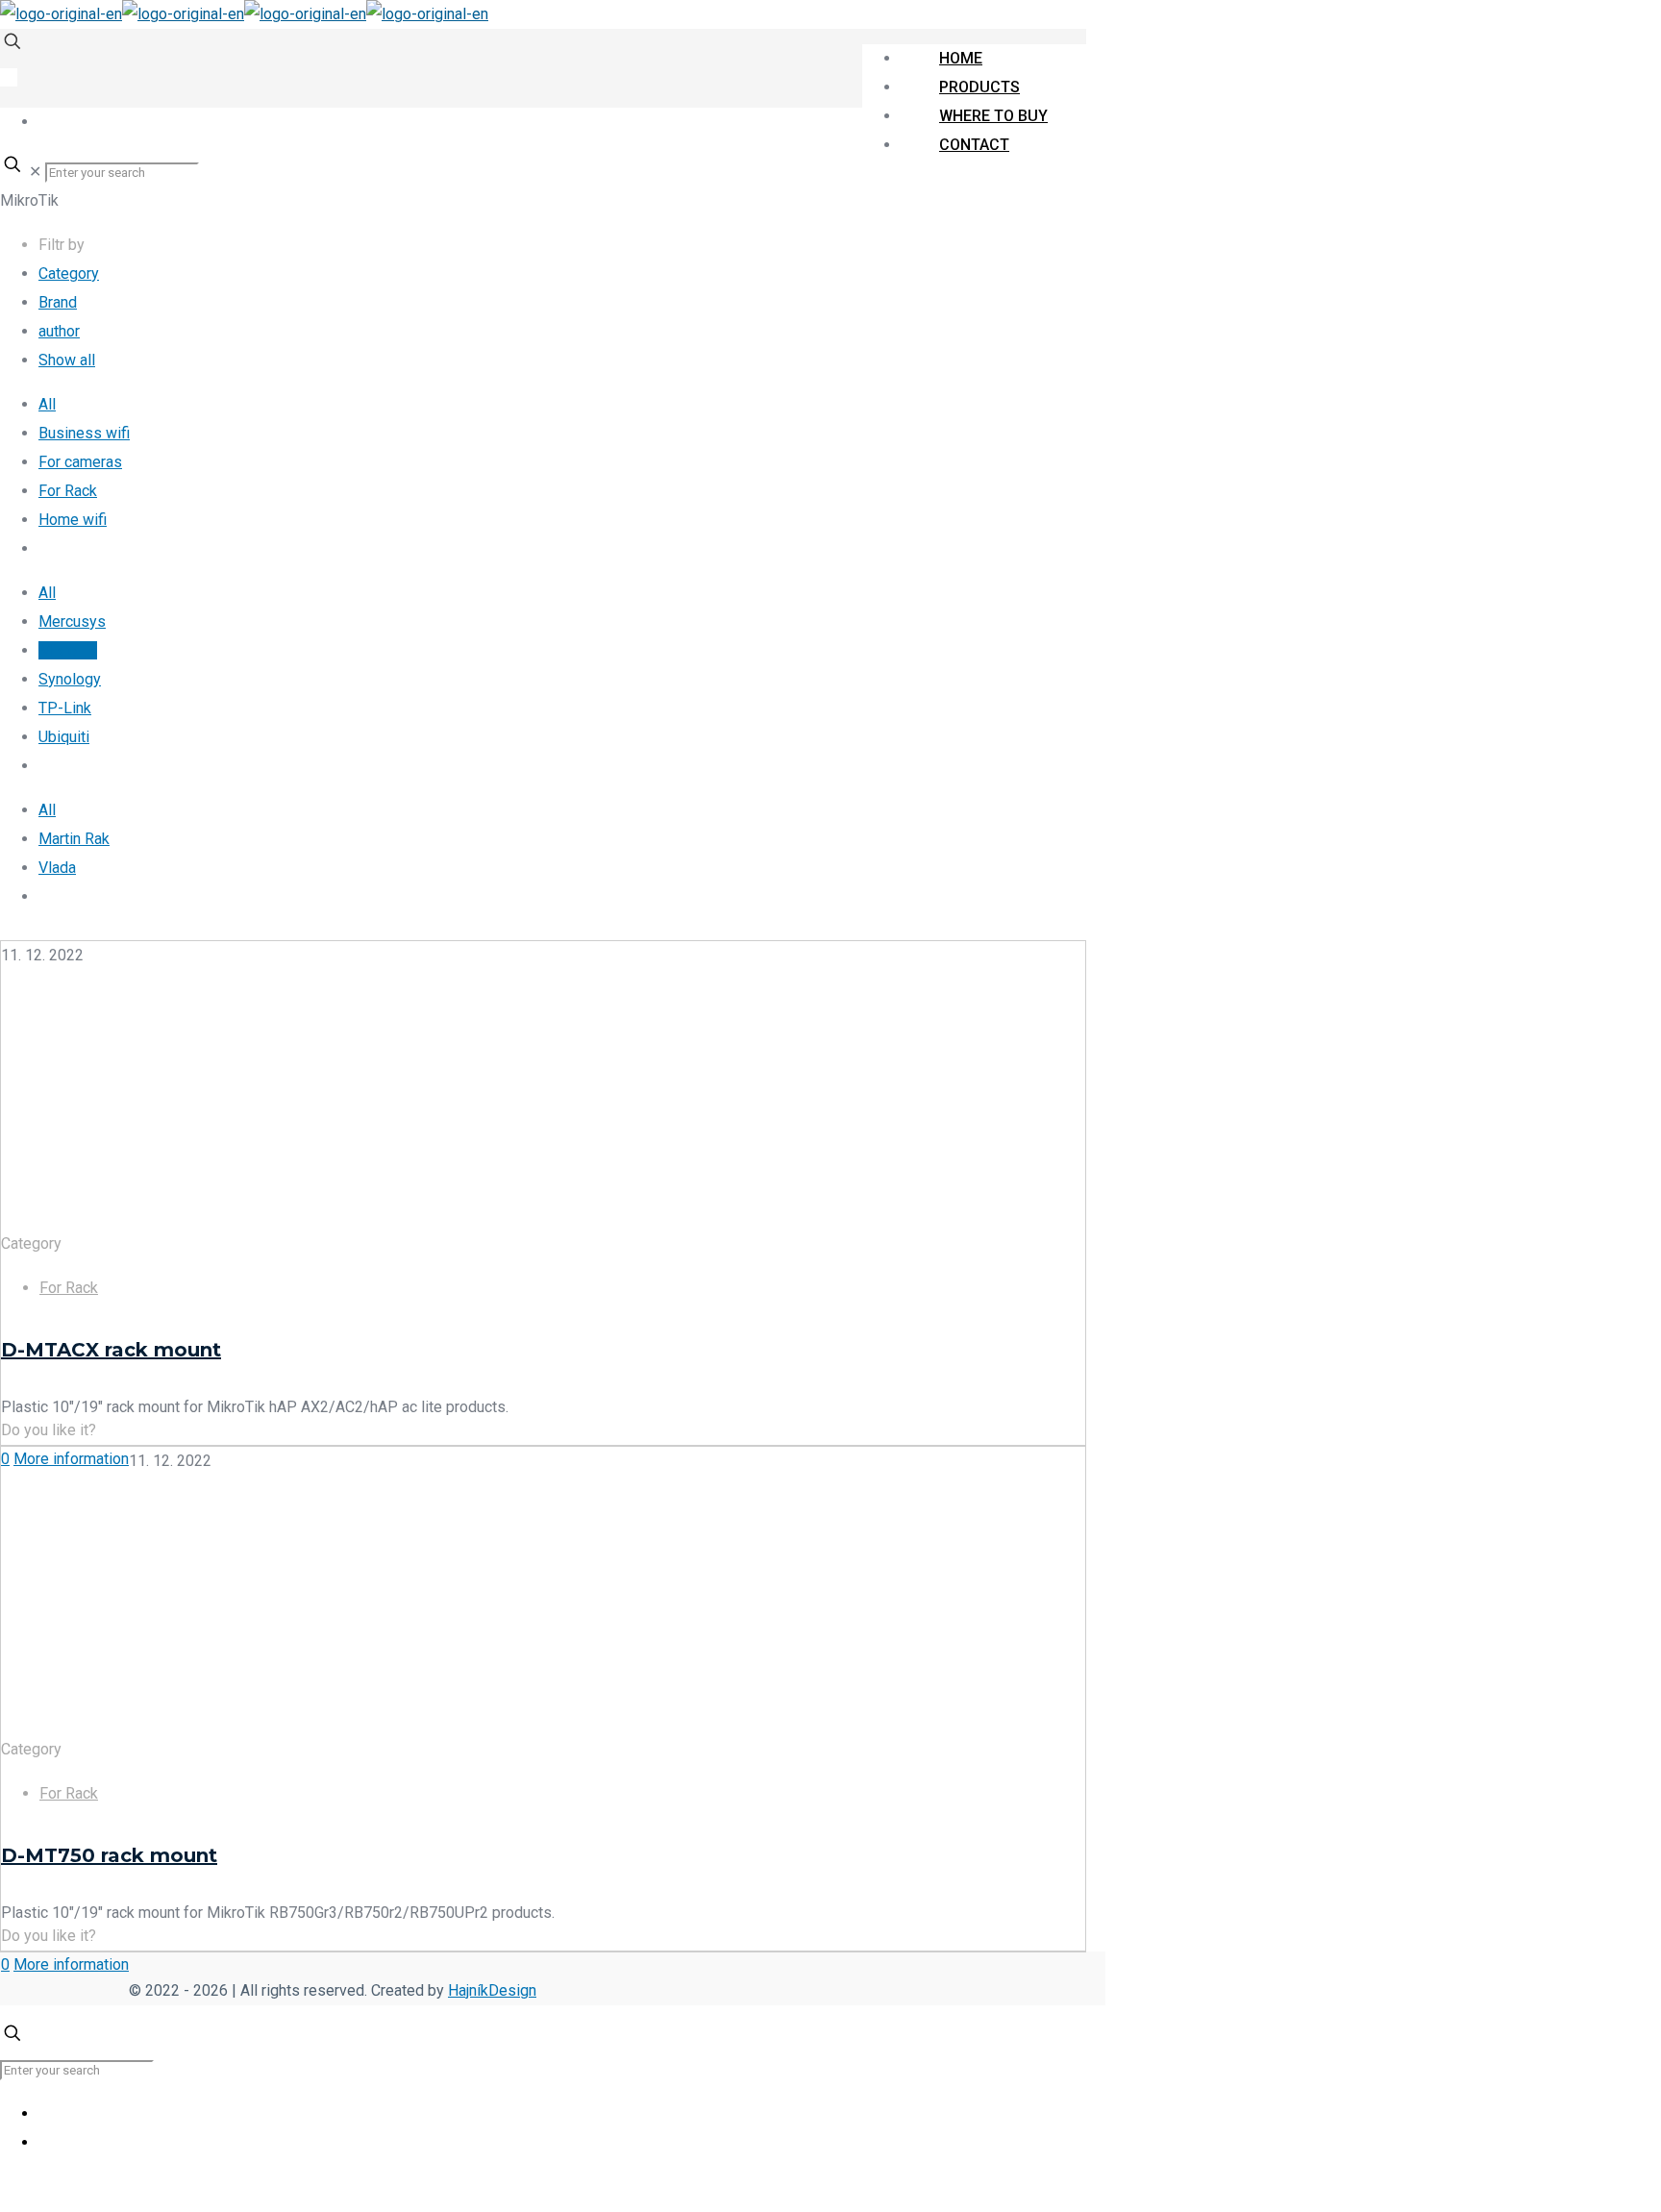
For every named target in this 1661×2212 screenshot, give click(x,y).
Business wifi (84, 433)
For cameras (80, 462)
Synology (70, 679)
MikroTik (68, 650)
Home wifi (73, 520)
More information (71, 1459)
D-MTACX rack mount (111, 1350)
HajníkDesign (492, 1990)
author (59, 331)
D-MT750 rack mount (109, 1855)
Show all (67, 360)
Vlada (57, 868)
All (47, 404)
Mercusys (72, 621)
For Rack (68, 491)
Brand (58, 302)
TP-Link (65, 708)
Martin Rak (74, 839)
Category (69, 273)
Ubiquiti (64, 737)
